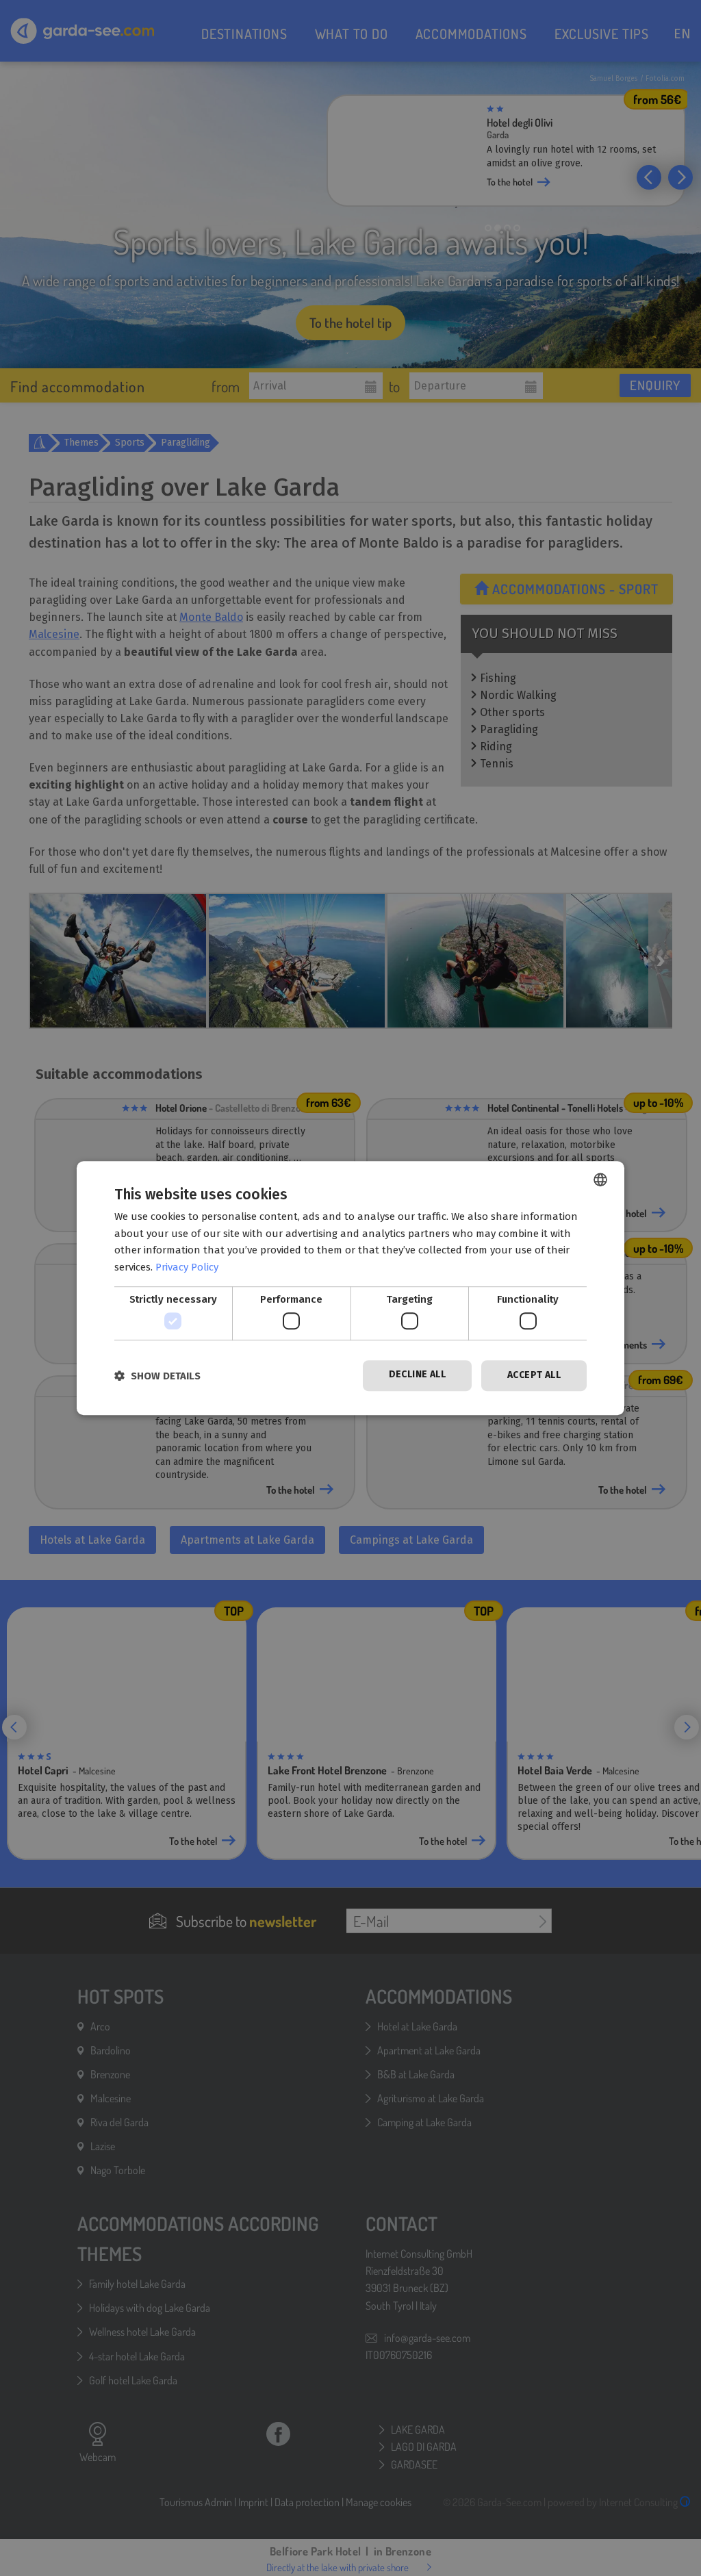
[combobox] (600, 1179)
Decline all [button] (417, 1375)
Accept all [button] (534, 1376)
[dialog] (350, 1288)
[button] (157, 1376)
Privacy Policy (187, 1267)
